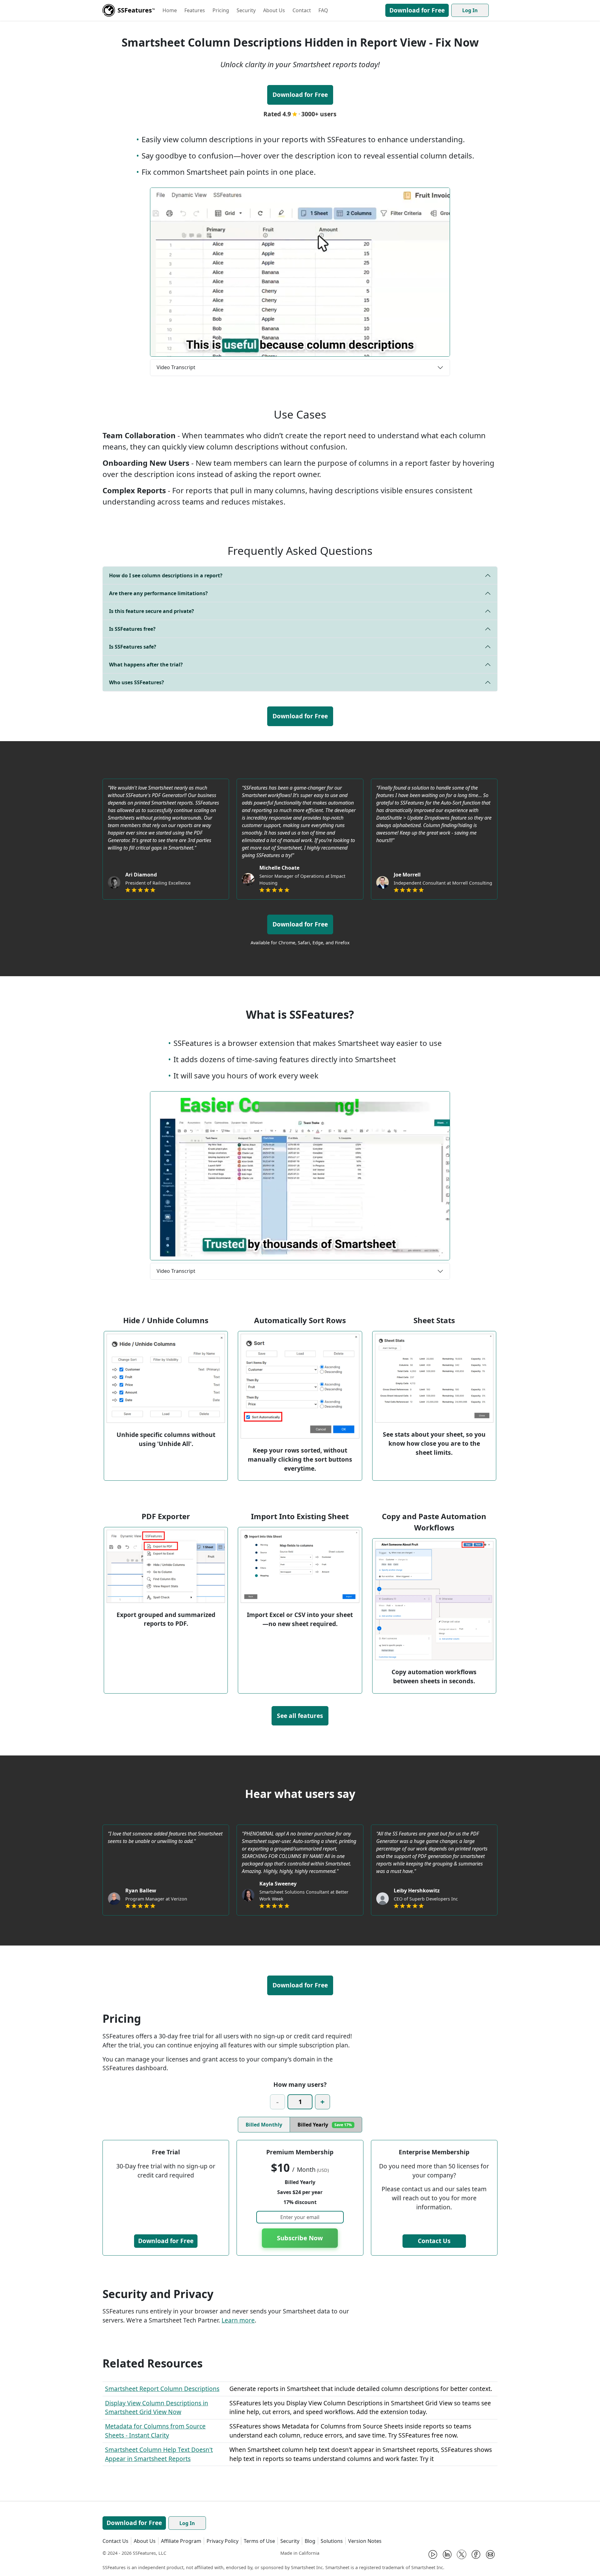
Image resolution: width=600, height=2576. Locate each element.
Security (246, 10)
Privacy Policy (222, 2541)
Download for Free (417, 10)
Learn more (238, 2320)
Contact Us (434, 2241)
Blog (310, 2541)
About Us (274, 10)
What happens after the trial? (146, 665)
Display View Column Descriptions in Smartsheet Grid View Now (157, 2408)
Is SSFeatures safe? (133, 647)
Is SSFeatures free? (132, 629)
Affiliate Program (181, 2541)
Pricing (221, 10)
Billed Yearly (325, 2125)
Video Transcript (176, 367)
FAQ (323, 10)
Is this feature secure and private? (152, 611)
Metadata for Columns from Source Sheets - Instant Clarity (155, 2431)
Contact (302, 10)
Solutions (332, 2541)
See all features (300, 1716)
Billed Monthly (264, 2125)
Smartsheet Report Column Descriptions (162, 2389)
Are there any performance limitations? (158, 593)
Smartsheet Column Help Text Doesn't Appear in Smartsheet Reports (159, 2454)
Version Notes (365, 2541)
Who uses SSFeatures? (137, 682)
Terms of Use (259, 2541)
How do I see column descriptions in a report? (166, 575)
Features (195, 10)
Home (170, 10)
